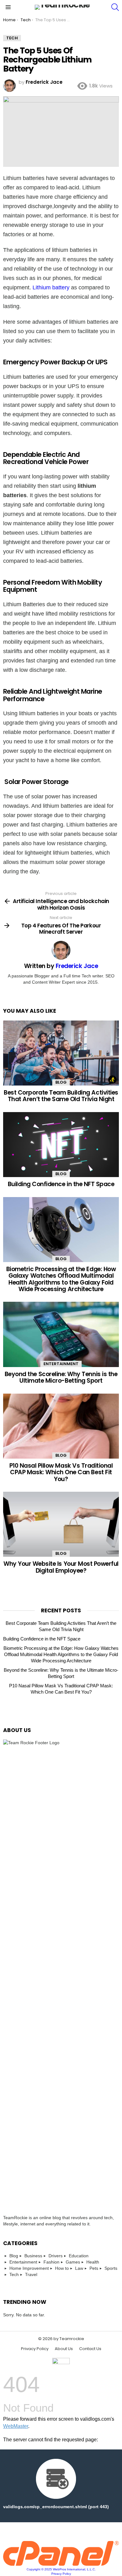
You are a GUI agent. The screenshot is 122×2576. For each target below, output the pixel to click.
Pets (94, 2268)
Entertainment (61, 1364)
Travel (31, 2274)
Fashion (51, 2262)
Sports (111, 2268)
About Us (64, 2349)
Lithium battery (51, 287)
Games (73, 2262)
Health (93, 2262)
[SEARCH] (115, 7)
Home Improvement (29, 2268)
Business (33, 2256)
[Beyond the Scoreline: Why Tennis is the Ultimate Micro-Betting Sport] (61, 1334)
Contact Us (90, 2349)
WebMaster (16, 2426)
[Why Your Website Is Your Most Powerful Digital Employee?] (61, 1524)
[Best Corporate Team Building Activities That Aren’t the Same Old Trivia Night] (61, 1053)
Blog (61, 1082)
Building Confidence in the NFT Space (61, 1184)
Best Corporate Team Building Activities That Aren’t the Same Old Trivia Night (61, 1096)
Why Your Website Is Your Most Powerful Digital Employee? (61, 1567)
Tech (14, 2274)
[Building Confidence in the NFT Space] (61, 1145)
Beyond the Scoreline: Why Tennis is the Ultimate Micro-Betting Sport (61, 1377)
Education (79, 2256)
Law (79, 2268)
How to (62, 2268)
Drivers (56, 2256)
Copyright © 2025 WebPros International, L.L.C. (61, 2569)
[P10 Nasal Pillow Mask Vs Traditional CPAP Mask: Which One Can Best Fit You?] (61, 1426)
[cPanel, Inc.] (61, 2564)
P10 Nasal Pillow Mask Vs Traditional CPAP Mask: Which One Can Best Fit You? (61, 1472)
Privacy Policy (35, 2349)
